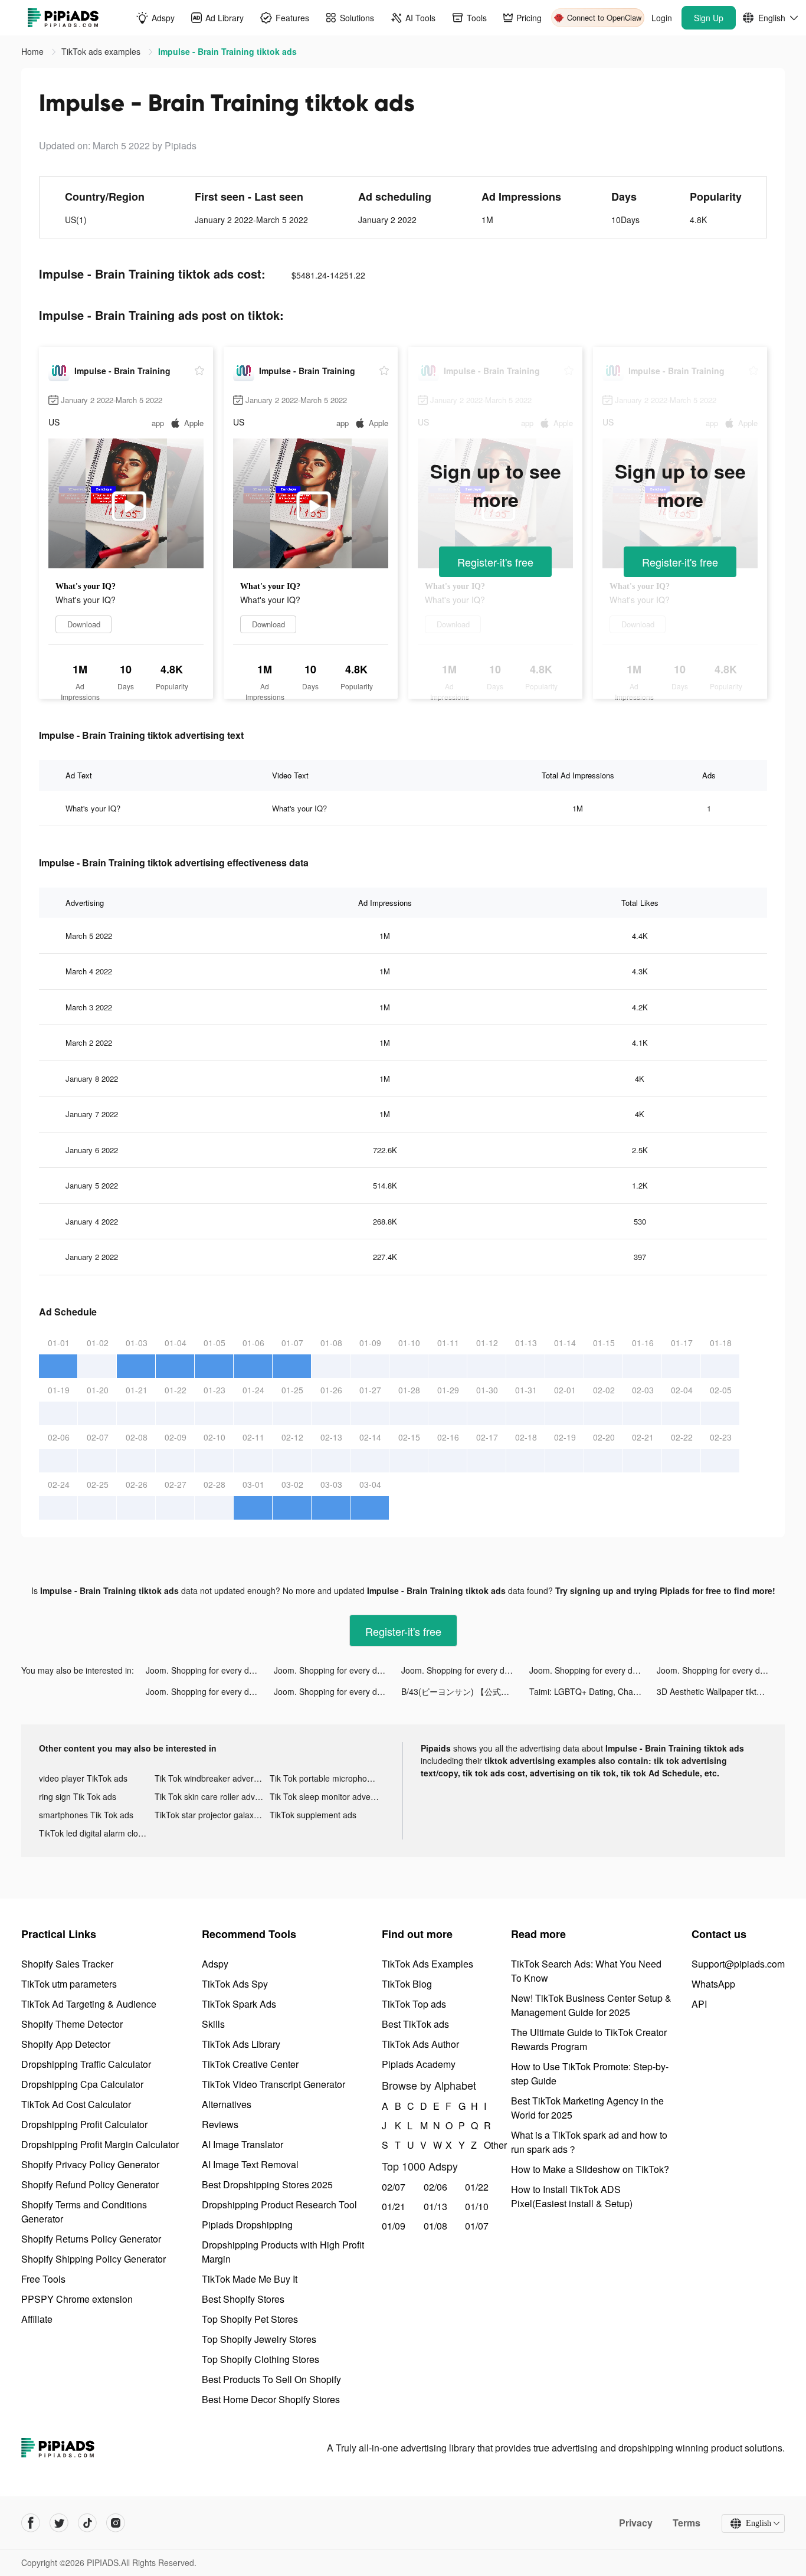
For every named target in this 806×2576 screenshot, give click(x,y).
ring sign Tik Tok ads (78, 1796)
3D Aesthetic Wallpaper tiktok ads (719, 1691)
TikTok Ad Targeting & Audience (89, 2004)
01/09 (394, 2226)
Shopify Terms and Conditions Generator (84, 2212)
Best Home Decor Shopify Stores (271, 2399)
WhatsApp (713, 1984)
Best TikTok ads (415, 2024)
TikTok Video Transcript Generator (273, 2084)
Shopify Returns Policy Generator (91, 2239)
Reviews (220, 2124)
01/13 (435, 2206)
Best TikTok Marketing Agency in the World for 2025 (587, 2108)
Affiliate (37, 2319)
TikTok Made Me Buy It (250, 2279)
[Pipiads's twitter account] (59, 2523)
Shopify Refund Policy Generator (90, 2184)
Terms (687, 2523)
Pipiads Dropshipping (247, 2225)
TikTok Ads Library (241, 2044)
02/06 (435, 2187)
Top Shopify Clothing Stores (261, 2359)
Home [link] (34, 51)
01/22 (477, 2187)
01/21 (394, 2206)
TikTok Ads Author (420, 2044)
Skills (213, 2024)
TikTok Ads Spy (235, 1984)
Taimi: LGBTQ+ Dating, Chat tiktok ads (593, 1691)
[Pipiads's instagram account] (116, 2523)
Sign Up (709, 18)
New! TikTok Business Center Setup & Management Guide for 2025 (591, 2005)
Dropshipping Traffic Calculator (86, 2064)
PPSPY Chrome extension (77, 2299)
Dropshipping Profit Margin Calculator (100, 2144)
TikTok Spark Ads (239, 2004)
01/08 (435, 2226)
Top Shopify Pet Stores (250, 2319)
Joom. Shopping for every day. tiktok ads (210, 1670)
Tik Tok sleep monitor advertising (327, 1796)
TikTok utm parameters (69, 1984)
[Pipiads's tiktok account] (87, 2523)
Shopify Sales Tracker (67, 1964)
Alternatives (227, 2104)
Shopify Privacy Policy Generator (90, 2164)
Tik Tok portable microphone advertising (327, 1778)
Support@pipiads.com (738, 1964)
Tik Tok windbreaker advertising (212, 1778)
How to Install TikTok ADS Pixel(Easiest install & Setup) (572, 2196)
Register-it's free (495, 562)
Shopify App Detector (66, 2044)
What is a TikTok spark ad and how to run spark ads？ (589, 2142)
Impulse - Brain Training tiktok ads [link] (227, 51)
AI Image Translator (243, 2144)
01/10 (477, 2206)
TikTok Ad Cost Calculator (76, 2104)
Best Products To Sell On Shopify (271, 2379)
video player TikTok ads (83, 1778)
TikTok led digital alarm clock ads (97, 1833)
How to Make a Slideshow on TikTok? (590, 2169)
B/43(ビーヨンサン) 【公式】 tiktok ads (465, 1691)
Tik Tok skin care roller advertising (212, 1796)
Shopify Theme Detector (72, 2024)
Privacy (636, 2523)
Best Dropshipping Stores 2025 (267, 2184)
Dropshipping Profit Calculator (84, 2124)
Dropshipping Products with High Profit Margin (283, 2252)
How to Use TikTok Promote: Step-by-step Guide (590, 2073)
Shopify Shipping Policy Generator (94, 2259)
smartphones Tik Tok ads (86, 1815)
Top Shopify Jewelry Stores (259, 2339)
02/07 (394, 2187)
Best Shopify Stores (243, 2299)
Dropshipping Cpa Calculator (82, 2084)
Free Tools (43, 2279)
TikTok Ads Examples (427, 1964)
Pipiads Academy (419, 2064)
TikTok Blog (407, 1984)
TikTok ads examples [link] (102, 51)
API (699, 2004)
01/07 (477, 2226)
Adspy (215, 1964)
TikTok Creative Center (250, 2064)
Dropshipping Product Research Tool (279, 2205)
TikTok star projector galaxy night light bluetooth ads (212, 1815)
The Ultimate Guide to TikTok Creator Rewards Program (589, 2039)
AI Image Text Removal (250, 2164)
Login (662, 18)
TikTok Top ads (414, 2004)
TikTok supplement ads (313, 1815)
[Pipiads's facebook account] (31, 2523)
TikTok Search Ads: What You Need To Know (586, 1971)
